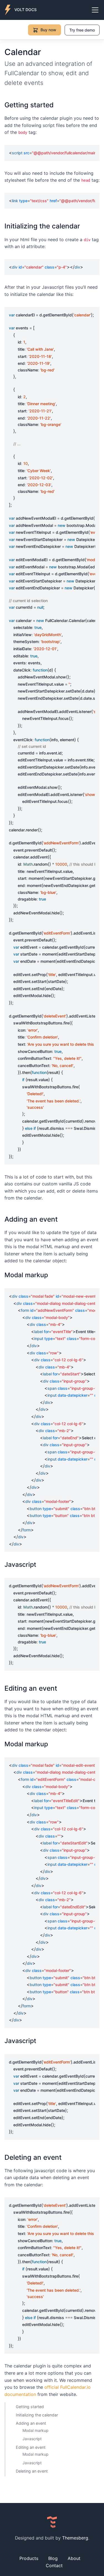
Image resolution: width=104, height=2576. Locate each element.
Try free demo (82, 30)
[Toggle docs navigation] (95, 10)
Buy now (48, 30)
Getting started (30, 2406)
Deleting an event (32, 2471)
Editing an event (31, 2447)
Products (29, 2558)
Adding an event (31, 2423)
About (74, 2558)
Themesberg (75, 2538)
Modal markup (35, 2430)
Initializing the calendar (37, 2415)
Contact (54, 2565)
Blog (53, 2558)
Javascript (32, 2439)
